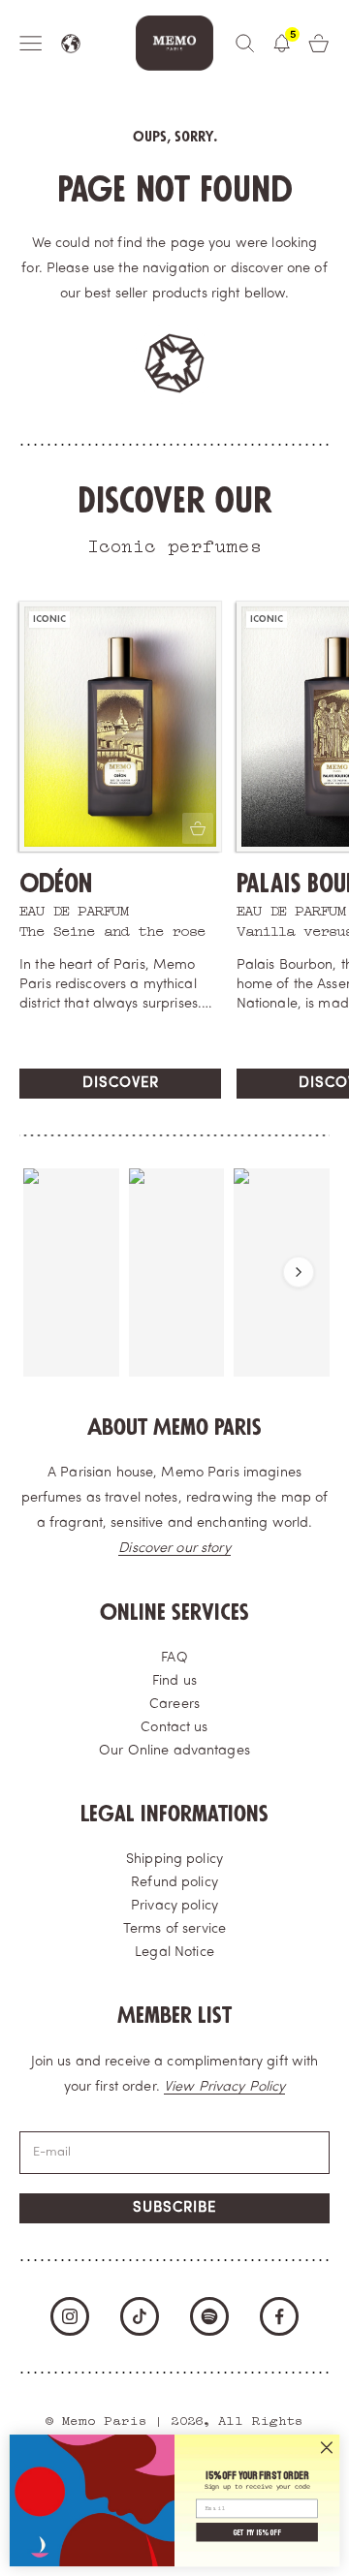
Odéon (56, 884)
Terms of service (174, 1929)
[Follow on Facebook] (279, 2316)
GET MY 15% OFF (257, 2532)
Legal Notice (174, 1953)
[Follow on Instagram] (70, 2316)
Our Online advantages (174, 1751)
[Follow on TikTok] (140, 2316)
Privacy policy (174, 1906)
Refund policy (174, 1883)
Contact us (174, 1728)
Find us (174, 1681)
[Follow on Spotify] (209, 2316)
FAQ (174, 1658)
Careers (174, 1705)
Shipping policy (174, 1860)
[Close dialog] (327, 2448)
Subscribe (174, 2208)
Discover (121, 1084)
